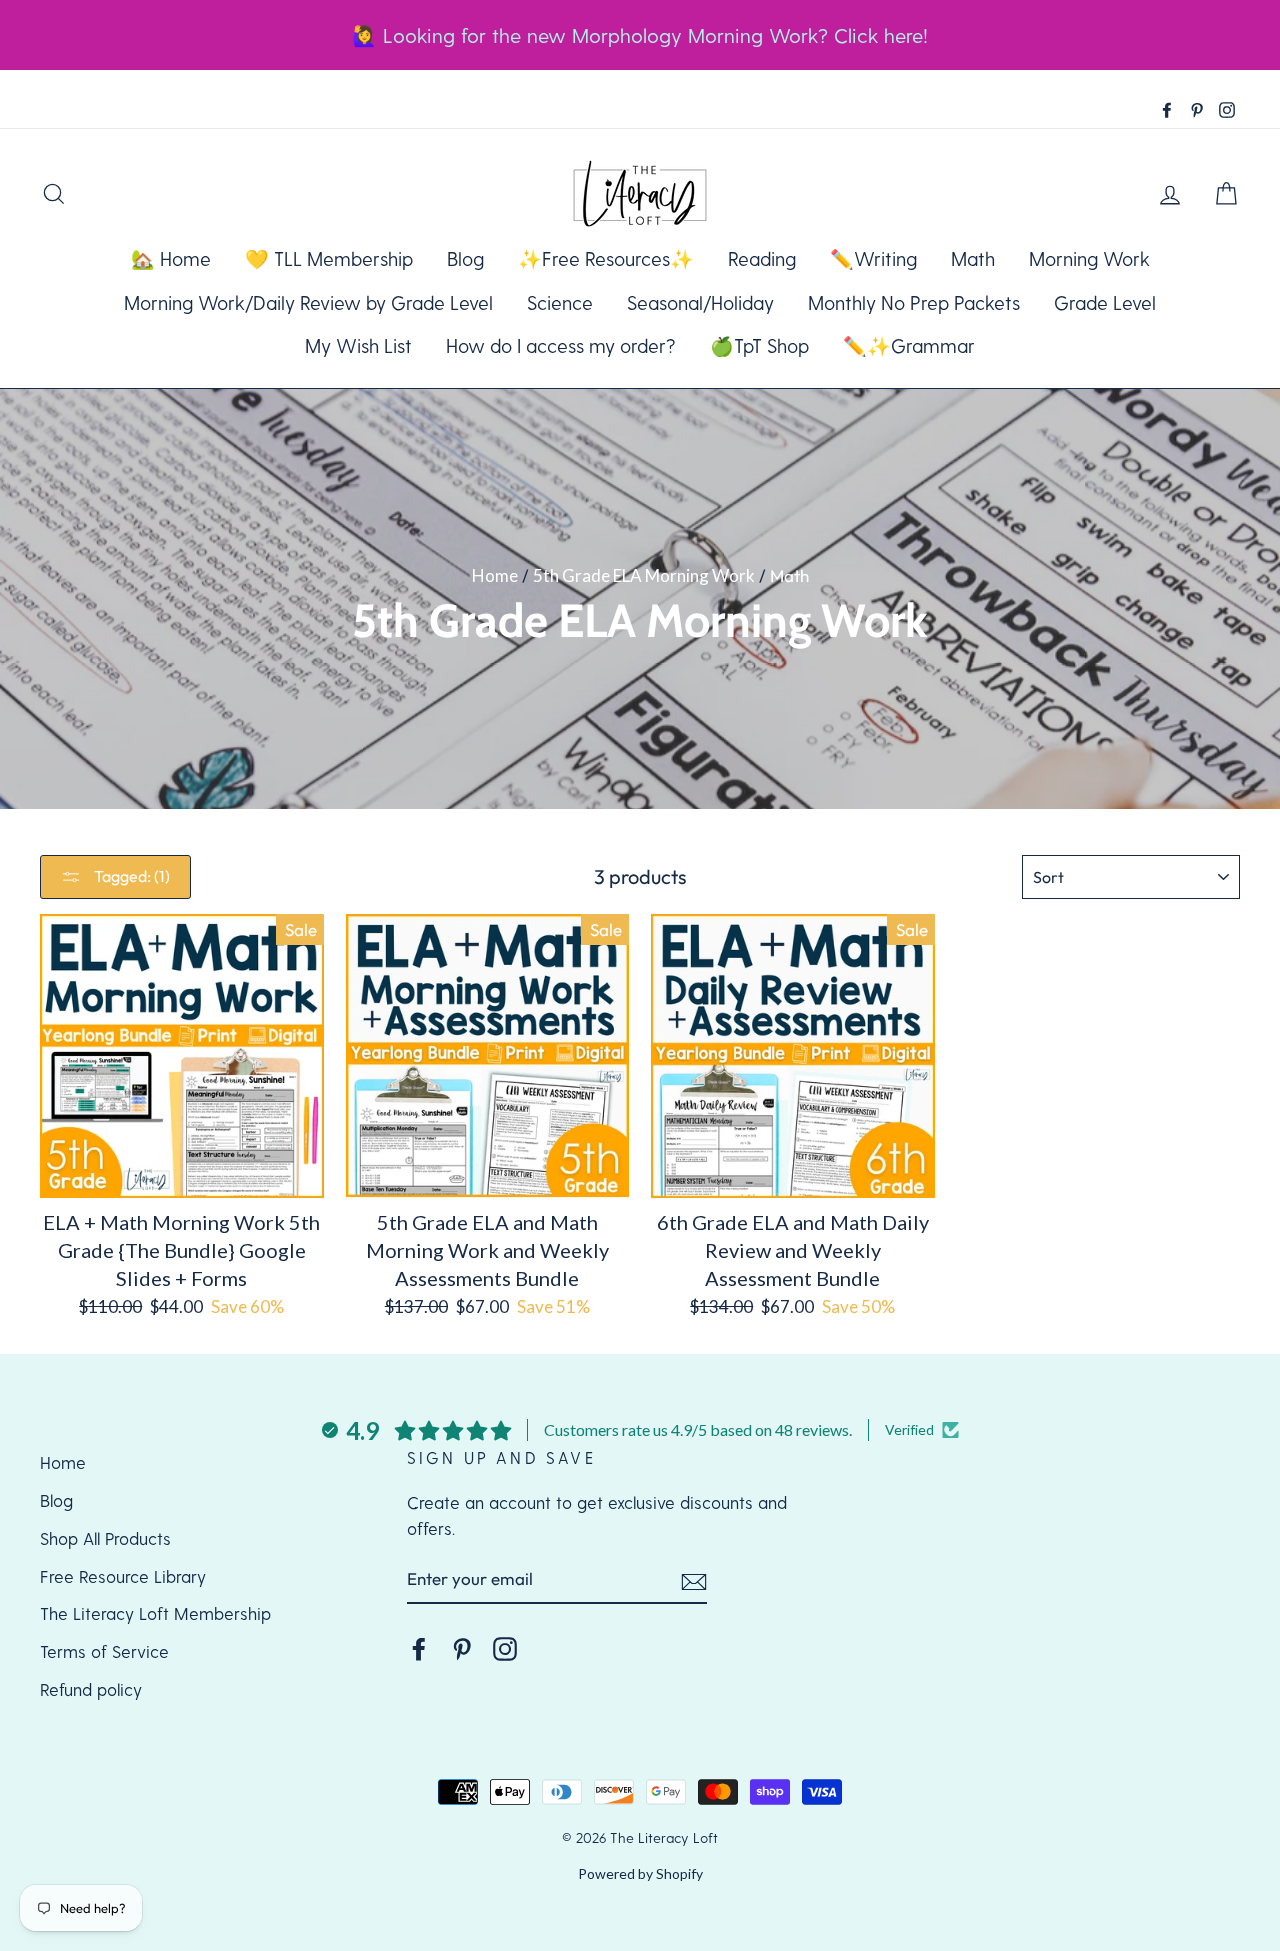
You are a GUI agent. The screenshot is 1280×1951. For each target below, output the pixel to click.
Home (495, 575)
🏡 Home (171, 258)
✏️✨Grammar (909, 345)
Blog (465, 258)
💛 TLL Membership (329, 258)
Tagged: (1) (130, 876)
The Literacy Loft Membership (155, 1613)
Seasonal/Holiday (700, 302)
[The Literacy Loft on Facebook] (419, 1647)
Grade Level (1105, 302)
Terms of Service (104, 1651)
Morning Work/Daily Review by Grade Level (308, 302)
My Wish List (358, 345)
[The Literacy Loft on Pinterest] (462, 1647)
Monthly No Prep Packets (914, 302)
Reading (762, 258)
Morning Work (1089, 258)
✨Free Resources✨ (606, 258)
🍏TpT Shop (759, 345)
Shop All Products (105, 1538)
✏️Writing (873, 258)
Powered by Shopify (640, 1873)
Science (560, 302)
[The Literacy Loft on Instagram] (505, 1647)
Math (973, 258)
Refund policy (91, 1689)
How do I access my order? (561, 345)
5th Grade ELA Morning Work (644, 575)
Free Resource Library (123, 1576)
